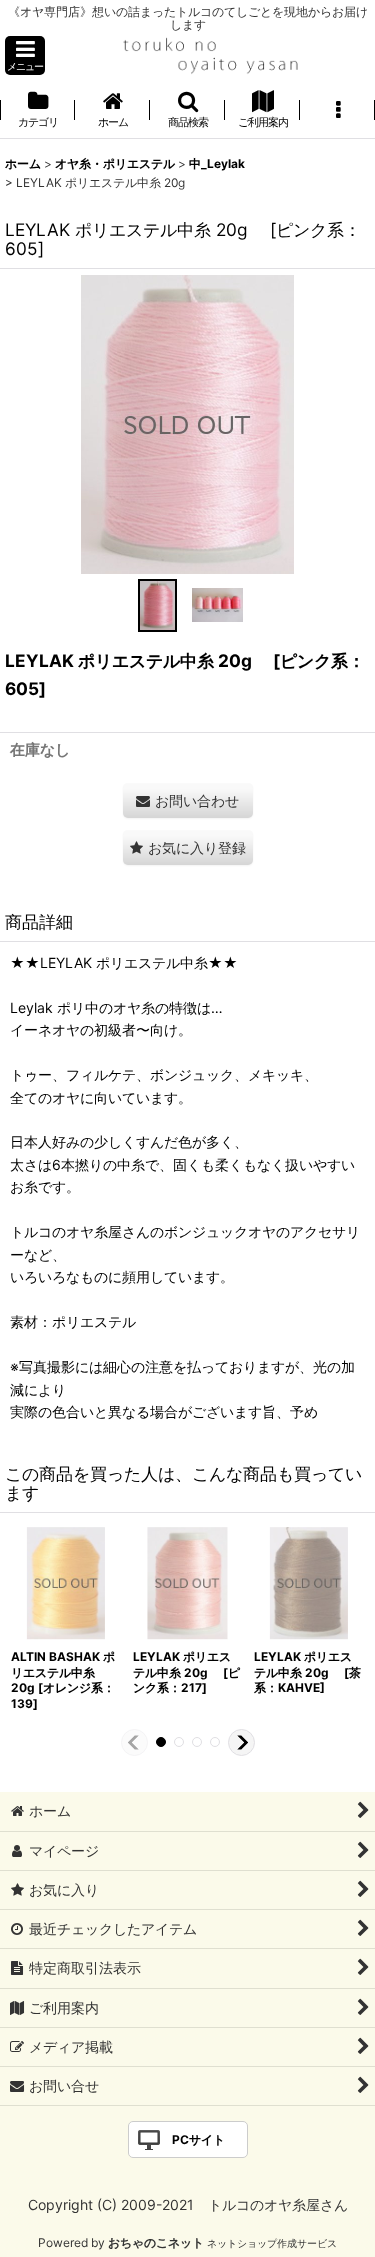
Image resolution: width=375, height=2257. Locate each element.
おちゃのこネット (156, 2242)
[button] (25, 55)
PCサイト (198, 2139)
